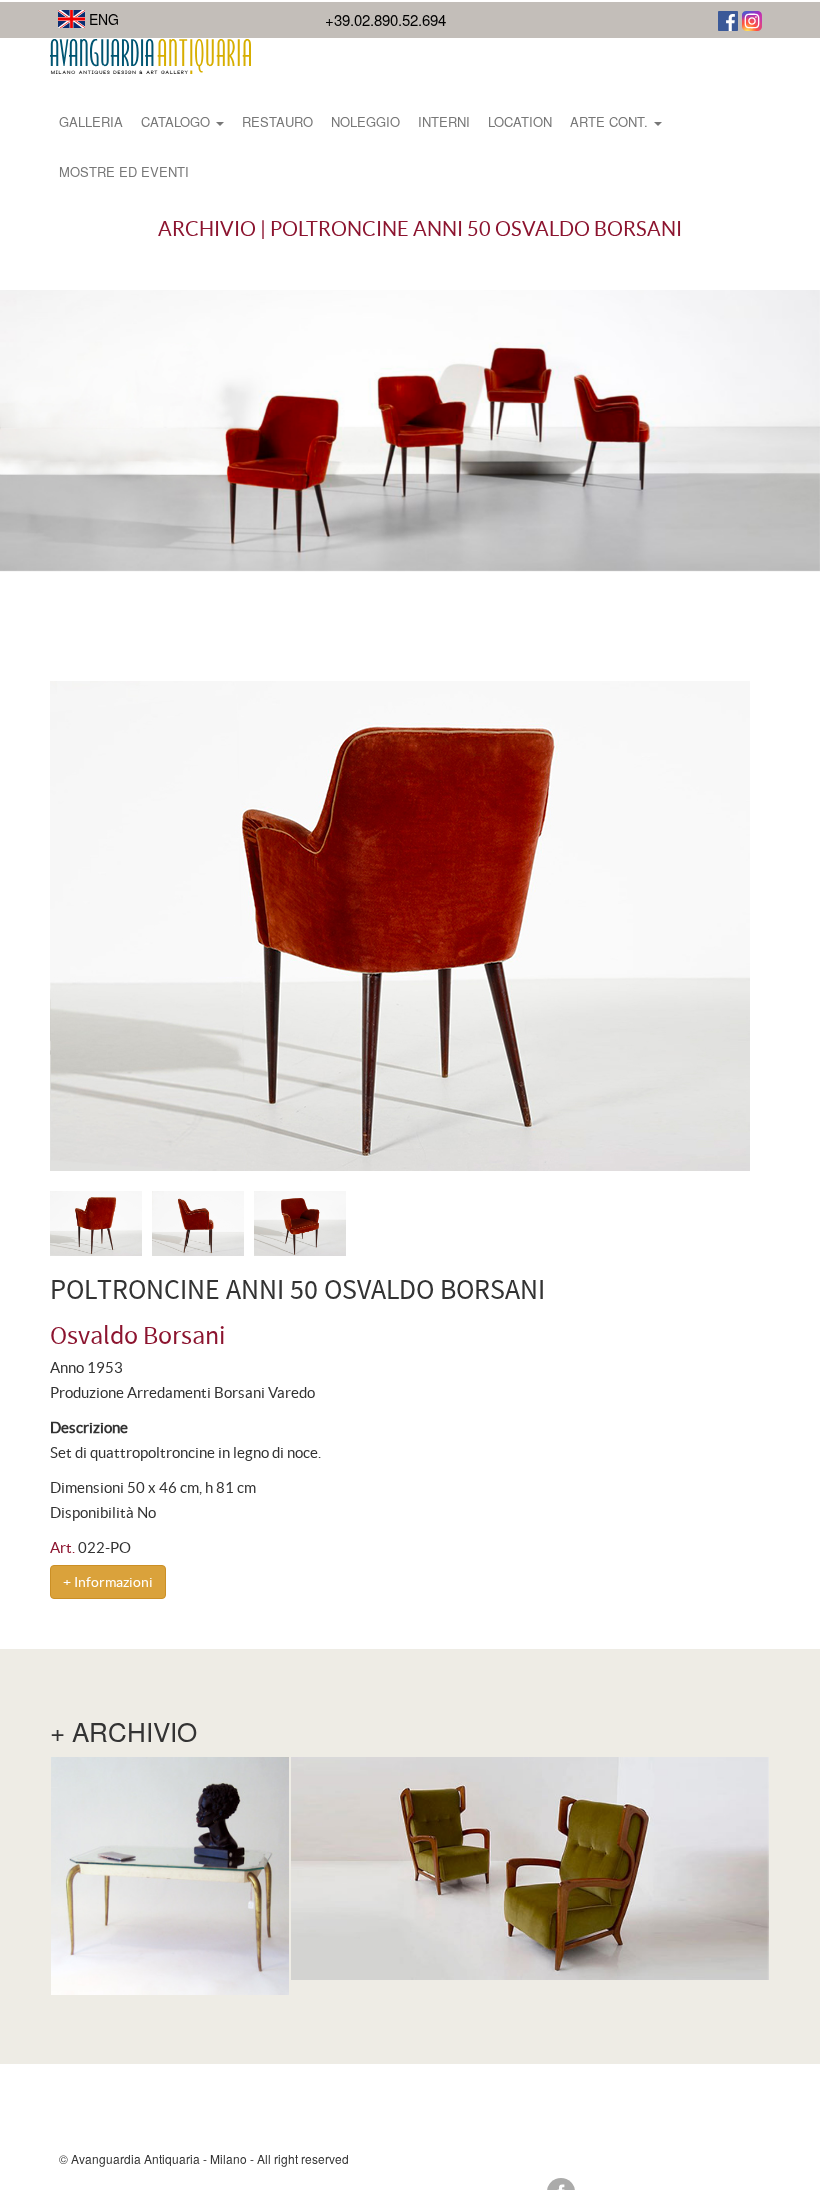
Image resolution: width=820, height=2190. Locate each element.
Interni (444, 121)
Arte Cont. (611, 121)
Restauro (277, 121)
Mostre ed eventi (124, 171)
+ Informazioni (108, 1582)
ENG (102, 19)
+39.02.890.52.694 (385, 19)
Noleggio (365, 121)
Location (520, 121)
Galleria (91, 121)
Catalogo (177, 121)
